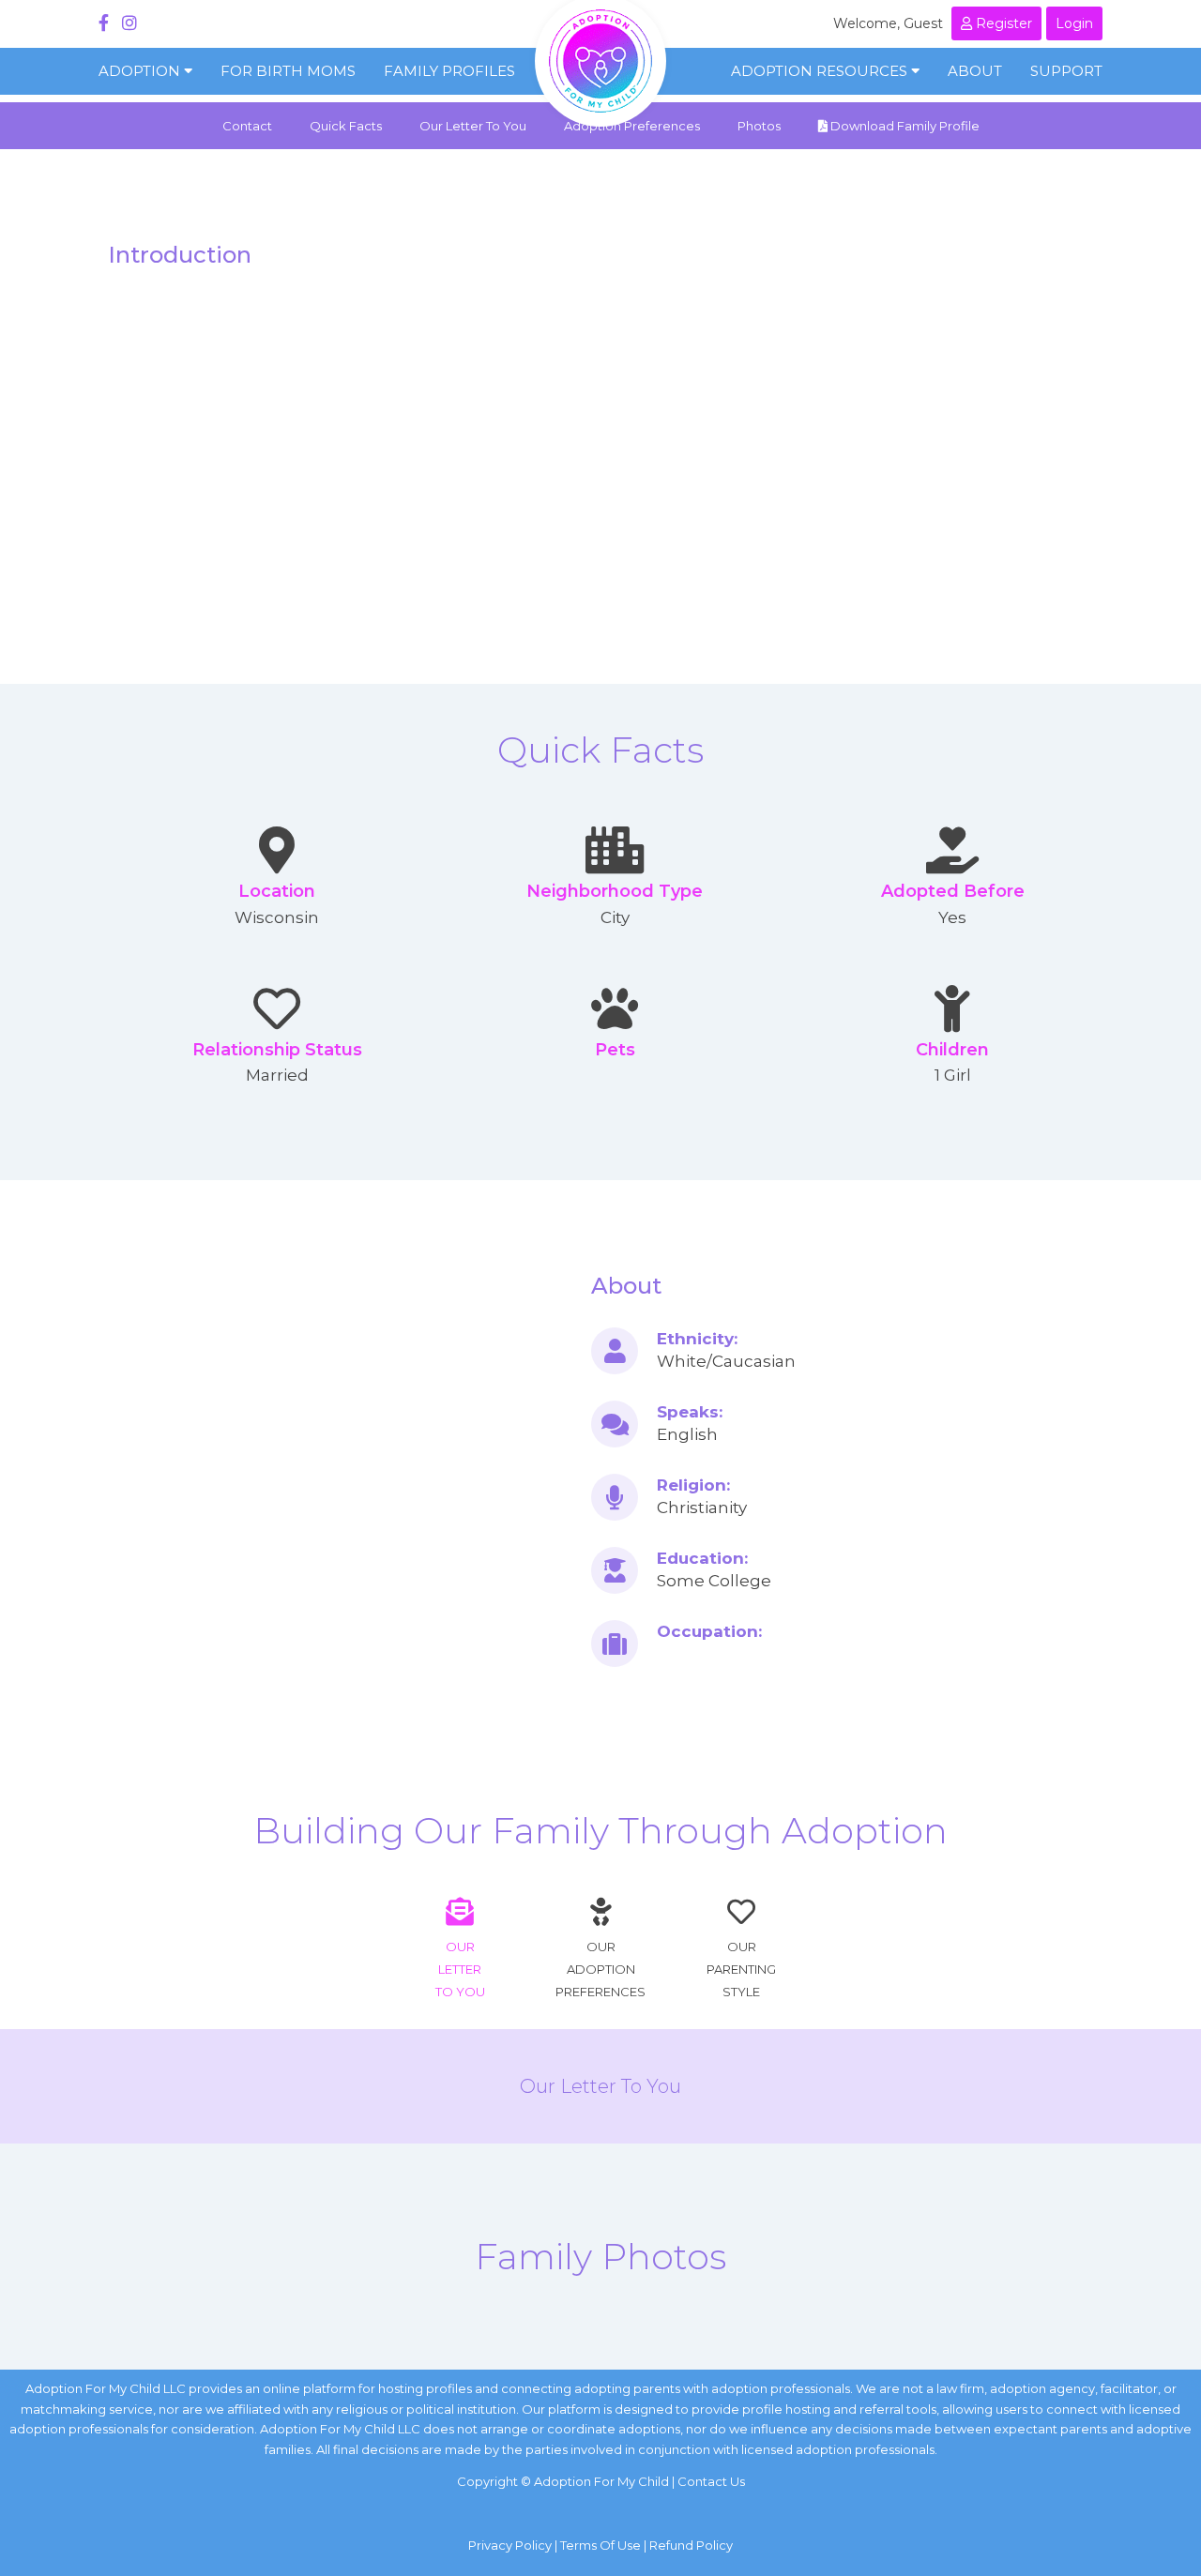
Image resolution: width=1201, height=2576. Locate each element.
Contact (247, 126)
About (975, 71)
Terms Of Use (600, 2545)
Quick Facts (346, 126)
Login (1074, 23)
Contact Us (711, 2481)
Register (1002, 23)
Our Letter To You (473, 126)
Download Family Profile (904, 126)
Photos (759, 126)
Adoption (141, 71)
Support (1066, 71)
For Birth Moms (288, 71)
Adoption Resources (821, 71)
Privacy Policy (510, 2545)
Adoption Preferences (632, 126)
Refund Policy (691, 2545)
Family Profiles (449, 71)
